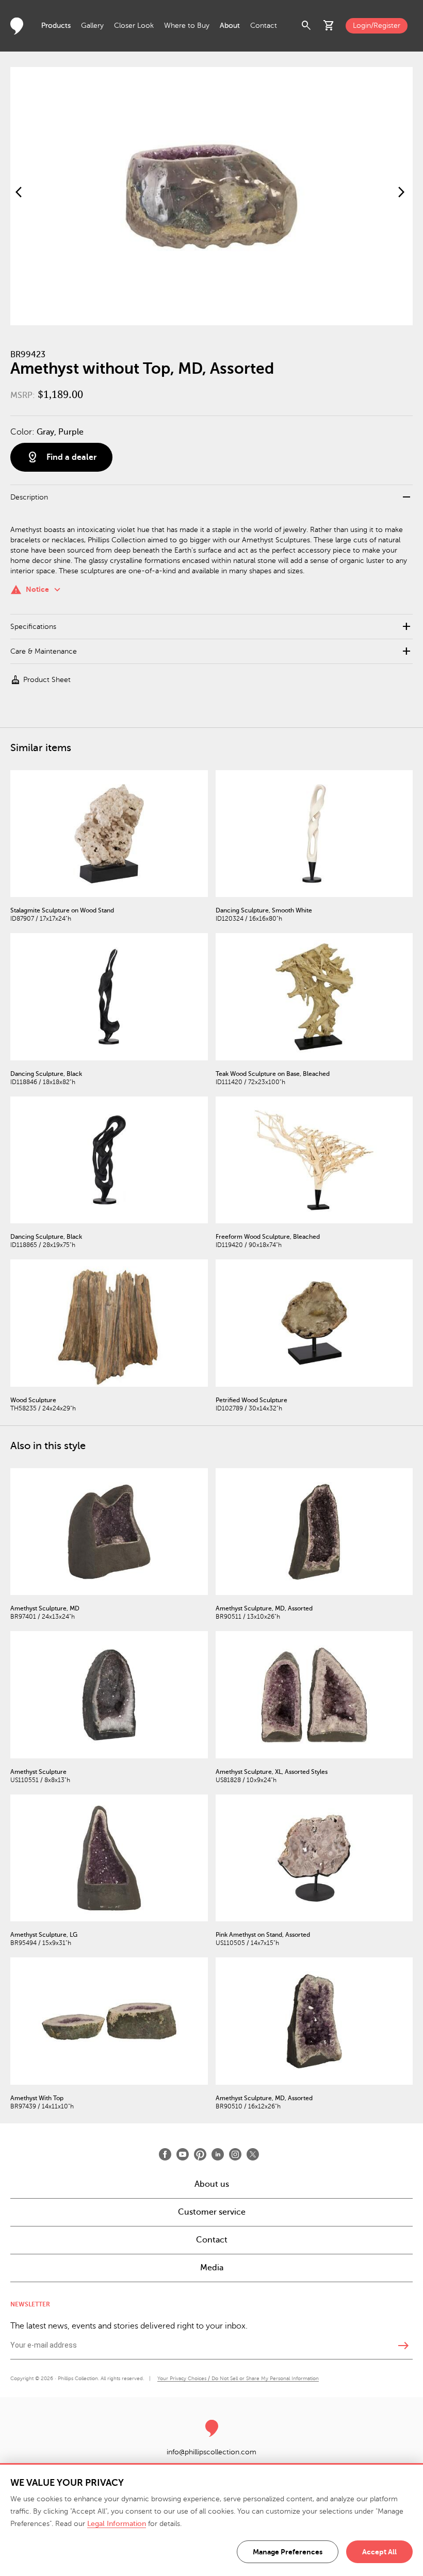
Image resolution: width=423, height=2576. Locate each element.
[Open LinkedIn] (218, 2154)
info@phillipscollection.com (211, 2452)
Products (56, 26)
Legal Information (117, 2524)
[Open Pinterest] (200, 2154)
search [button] (306, 26)
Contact (264, 26)
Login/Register (377, 26)
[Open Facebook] (165, 2154)
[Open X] (253, 2154)
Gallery (92, 26)
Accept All (379, 2552)
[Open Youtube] (183, 2154)
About (230, 26)
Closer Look (134, 26)
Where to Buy (187, 26)
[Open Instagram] (235, 2154)
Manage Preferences (288, 2552)
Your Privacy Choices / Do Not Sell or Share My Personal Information (238, 2378)
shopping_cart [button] (329, 26)
